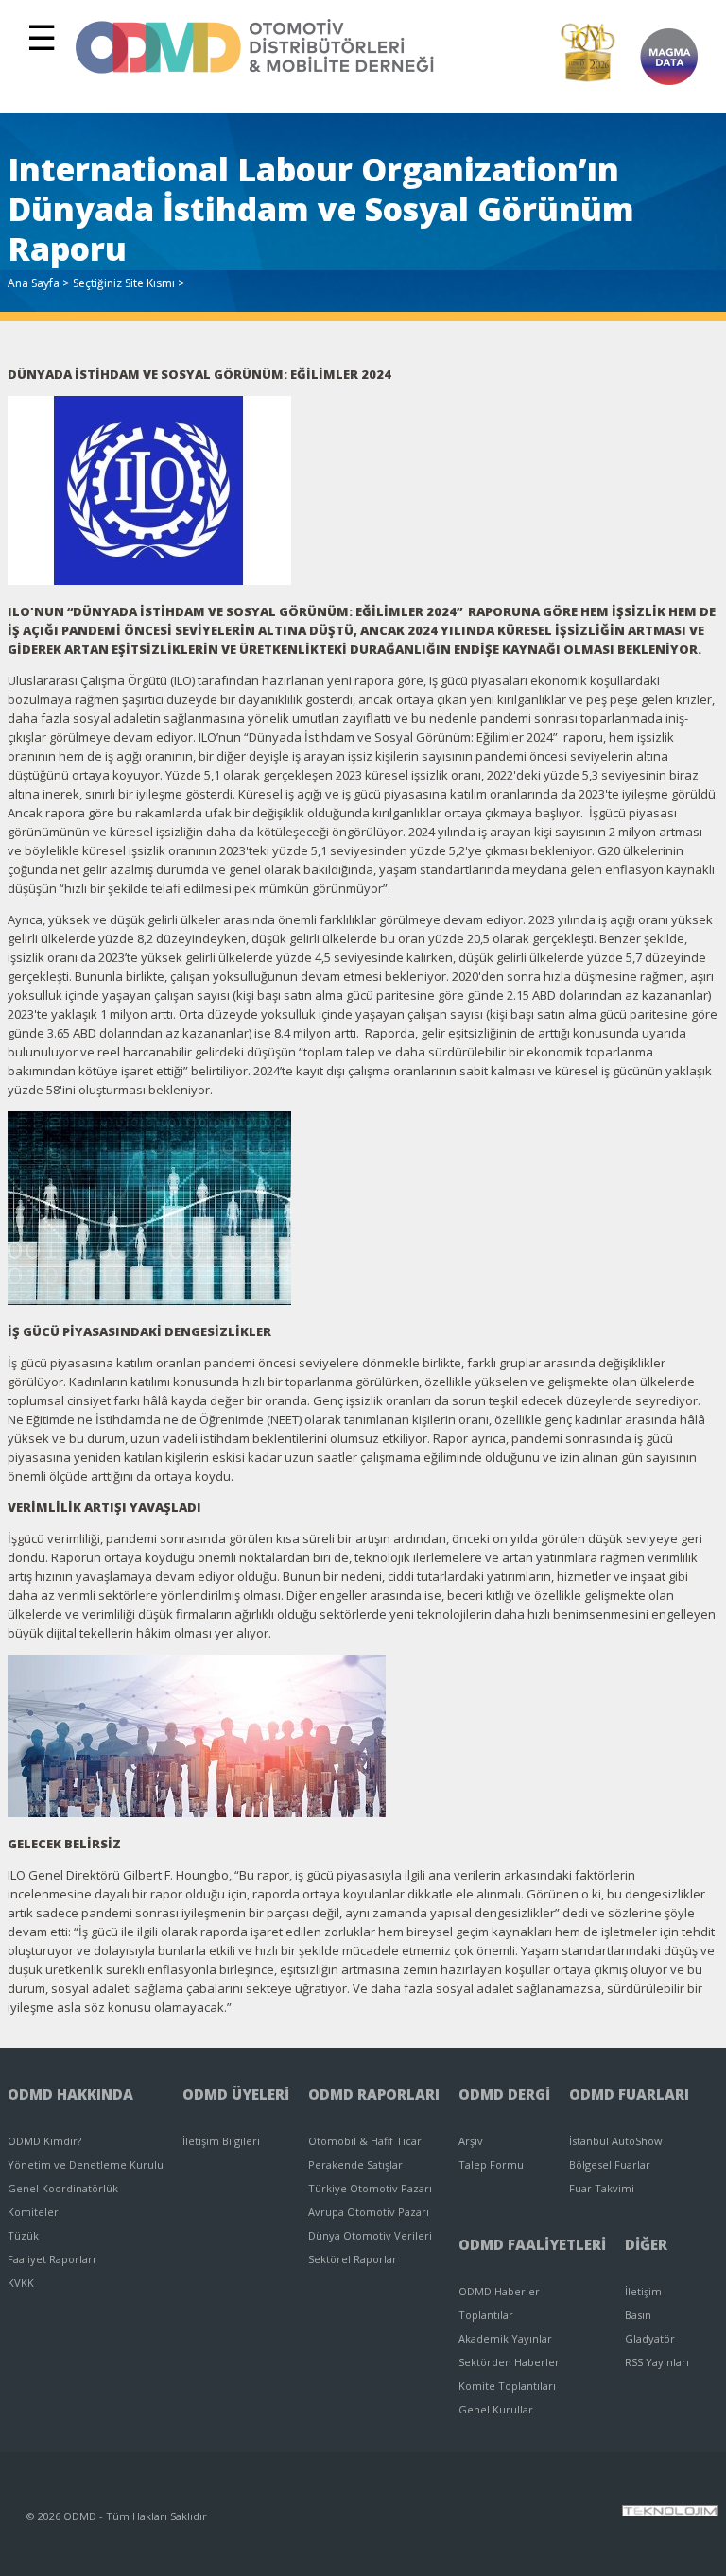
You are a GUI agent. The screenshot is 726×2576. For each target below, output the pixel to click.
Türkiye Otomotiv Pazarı (370, 2188)
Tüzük (23, 2235)
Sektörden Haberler (509, 2362)
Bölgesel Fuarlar (610, 2164)
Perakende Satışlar (355, 2164)
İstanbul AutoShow (616, 2141)
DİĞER (646, 2244)
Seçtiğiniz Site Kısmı (124, 283)
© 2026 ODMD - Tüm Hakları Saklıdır (117, 2516)
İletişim (643, 2291)
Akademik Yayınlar (505, 2338)
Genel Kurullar (496, 2409)
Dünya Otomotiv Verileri (370, 2235)
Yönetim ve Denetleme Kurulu (86, 2164)
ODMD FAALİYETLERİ (532, 2244)
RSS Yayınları (657, 2362)
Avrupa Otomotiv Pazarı (369, 2212)
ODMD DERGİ (504, 2094)
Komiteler (33, 2212)
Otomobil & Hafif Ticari (366, 2141)
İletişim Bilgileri (221, 2141)
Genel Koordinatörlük (63, 2188)
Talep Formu (491, 2164)
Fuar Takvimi (602, 2188)
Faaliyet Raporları (52, 2259)
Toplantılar (486, 2315)
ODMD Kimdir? (44, 2141)
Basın (638, 2315)
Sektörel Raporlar (353, 2259)
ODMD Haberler (499, 2291)
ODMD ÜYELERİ (236, 2094)
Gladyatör (650, 2338)
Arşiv (471, 2141)
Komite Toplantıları (507, 2386)
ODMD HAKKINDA (70, 2094)
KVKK (21, 2283)
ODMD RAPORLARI (374, 2094)
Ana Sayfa (34, 283)
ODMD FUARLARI (629, 2094)
